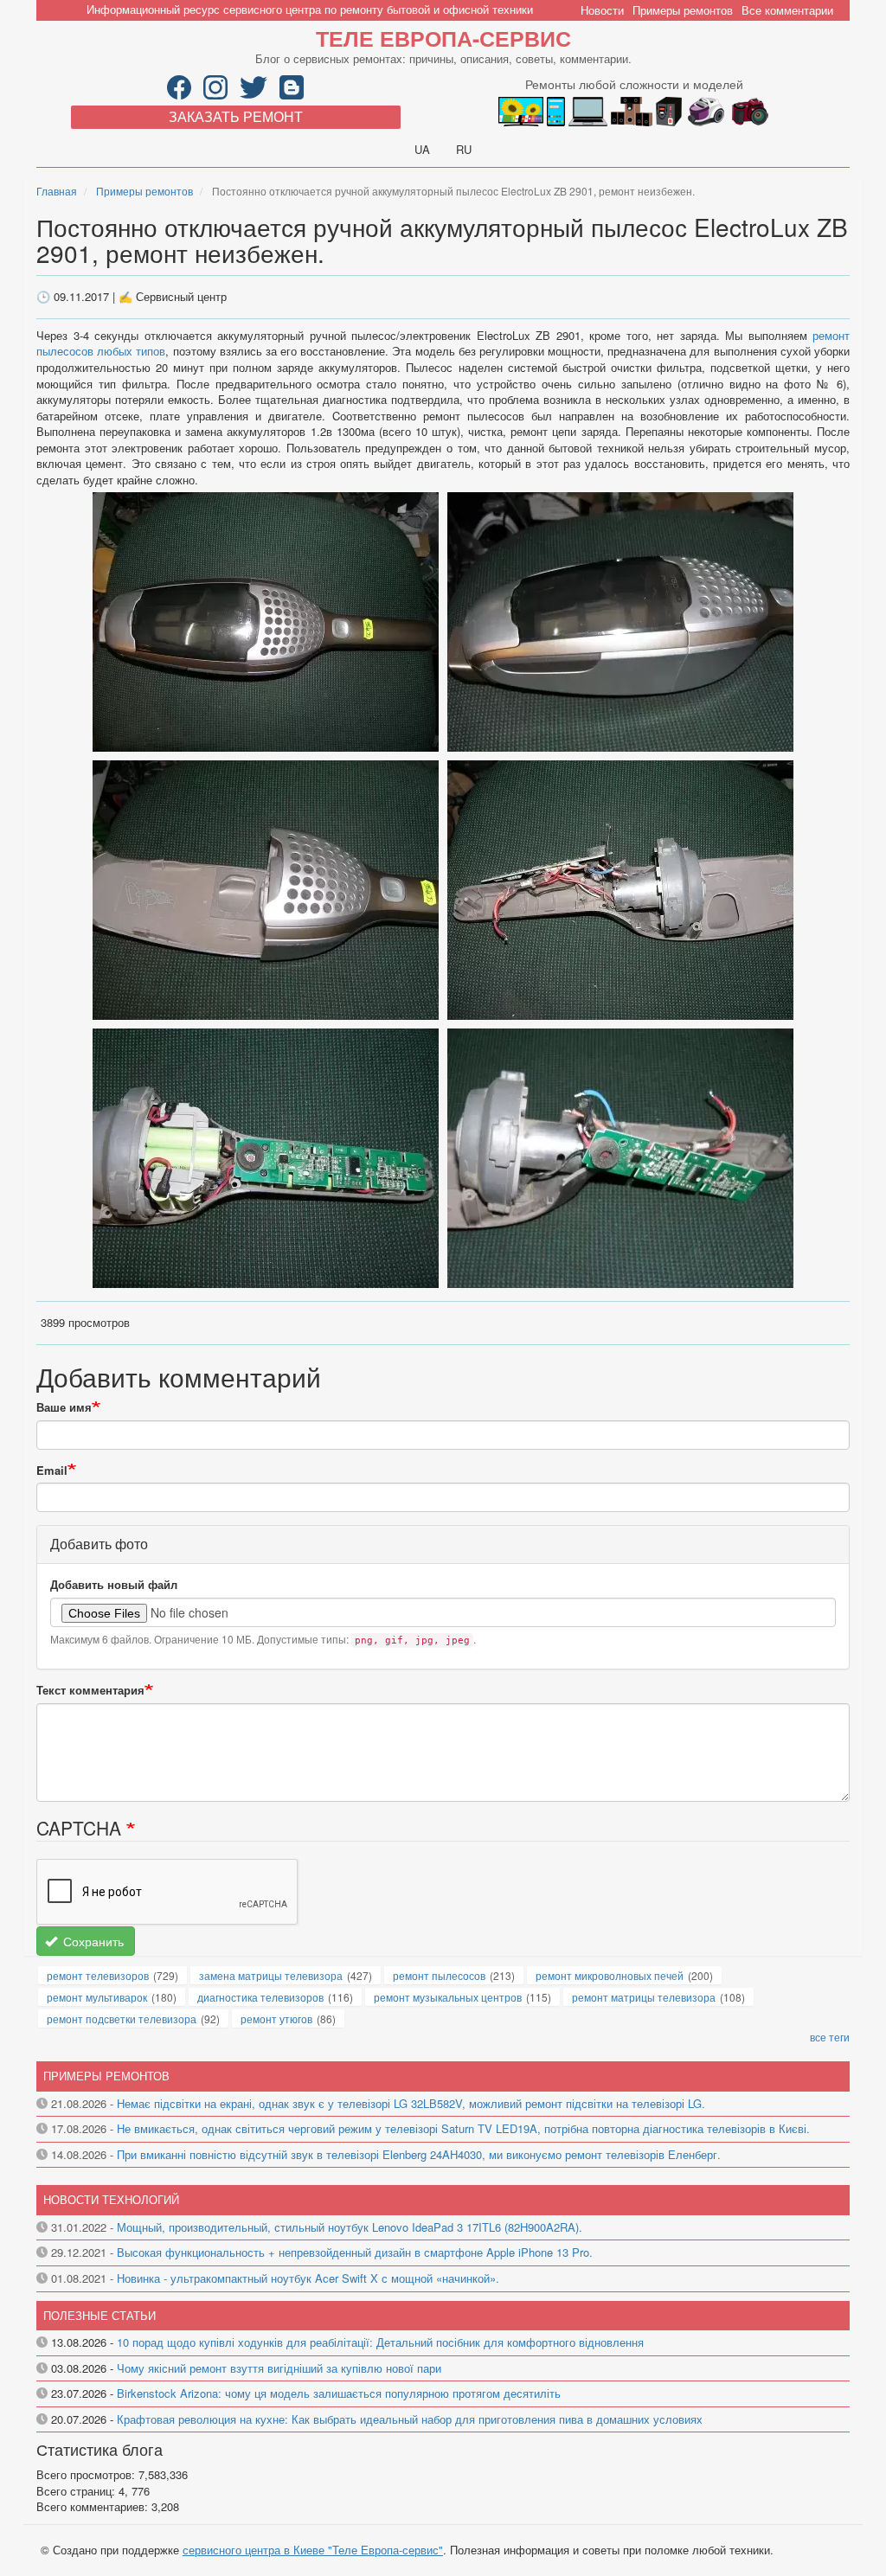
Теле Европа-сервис (443, 38)
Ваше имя (64, 1407)
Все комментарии (787, 10)
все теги (830, 2037)
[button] (267, 621)
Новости (602, 10)
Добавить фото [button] (99, 1544)
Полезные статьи (100, 2315)
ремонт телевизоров (98, 1975)
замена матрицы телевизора (271, 1975)
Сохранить (92, 1941)
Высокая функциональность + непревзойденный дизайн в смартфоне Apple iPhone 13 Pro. (355, 2252)
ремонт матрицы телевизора (644, 1997)
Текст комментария (90, 1690)
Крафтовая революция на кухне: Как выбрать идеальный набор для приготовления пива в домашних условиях (410, 2419)
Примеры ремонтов (683, 10)
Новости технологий (111, 2199)
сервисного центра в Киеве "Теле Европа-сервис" (313, 2550)
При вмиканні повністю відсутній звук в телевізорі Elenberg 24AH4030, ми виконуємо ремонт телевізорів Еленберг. (419, 2154)
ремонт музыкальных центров (448, 1997)
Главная (57, 191)
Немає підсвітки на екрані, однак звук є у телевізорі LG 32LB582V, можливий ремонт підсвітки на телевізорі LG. (411, 2103)
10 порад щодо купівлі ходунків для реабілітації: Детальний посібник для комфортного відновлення (380, 2342)
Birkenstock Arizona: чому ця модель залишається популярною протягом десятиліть (339, 2393)
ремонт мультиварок (97, 1997)
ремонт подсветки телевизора (122, 2019)
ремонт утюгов (276, 2019)
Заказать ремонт (236, 116)
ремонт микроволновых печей (610, 1975)
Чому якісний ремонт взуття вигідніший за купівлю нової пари (279, 2368)
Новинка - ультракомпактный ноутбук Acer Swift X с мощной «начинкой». (308, 2278)
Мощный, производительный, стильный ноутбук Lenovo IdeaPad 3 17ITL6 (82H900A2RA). (350, 2227)
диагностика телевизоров (260, 1997)
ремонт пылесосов (439, 1975)
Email (52, 1471)
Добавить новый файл (114, 1585)
